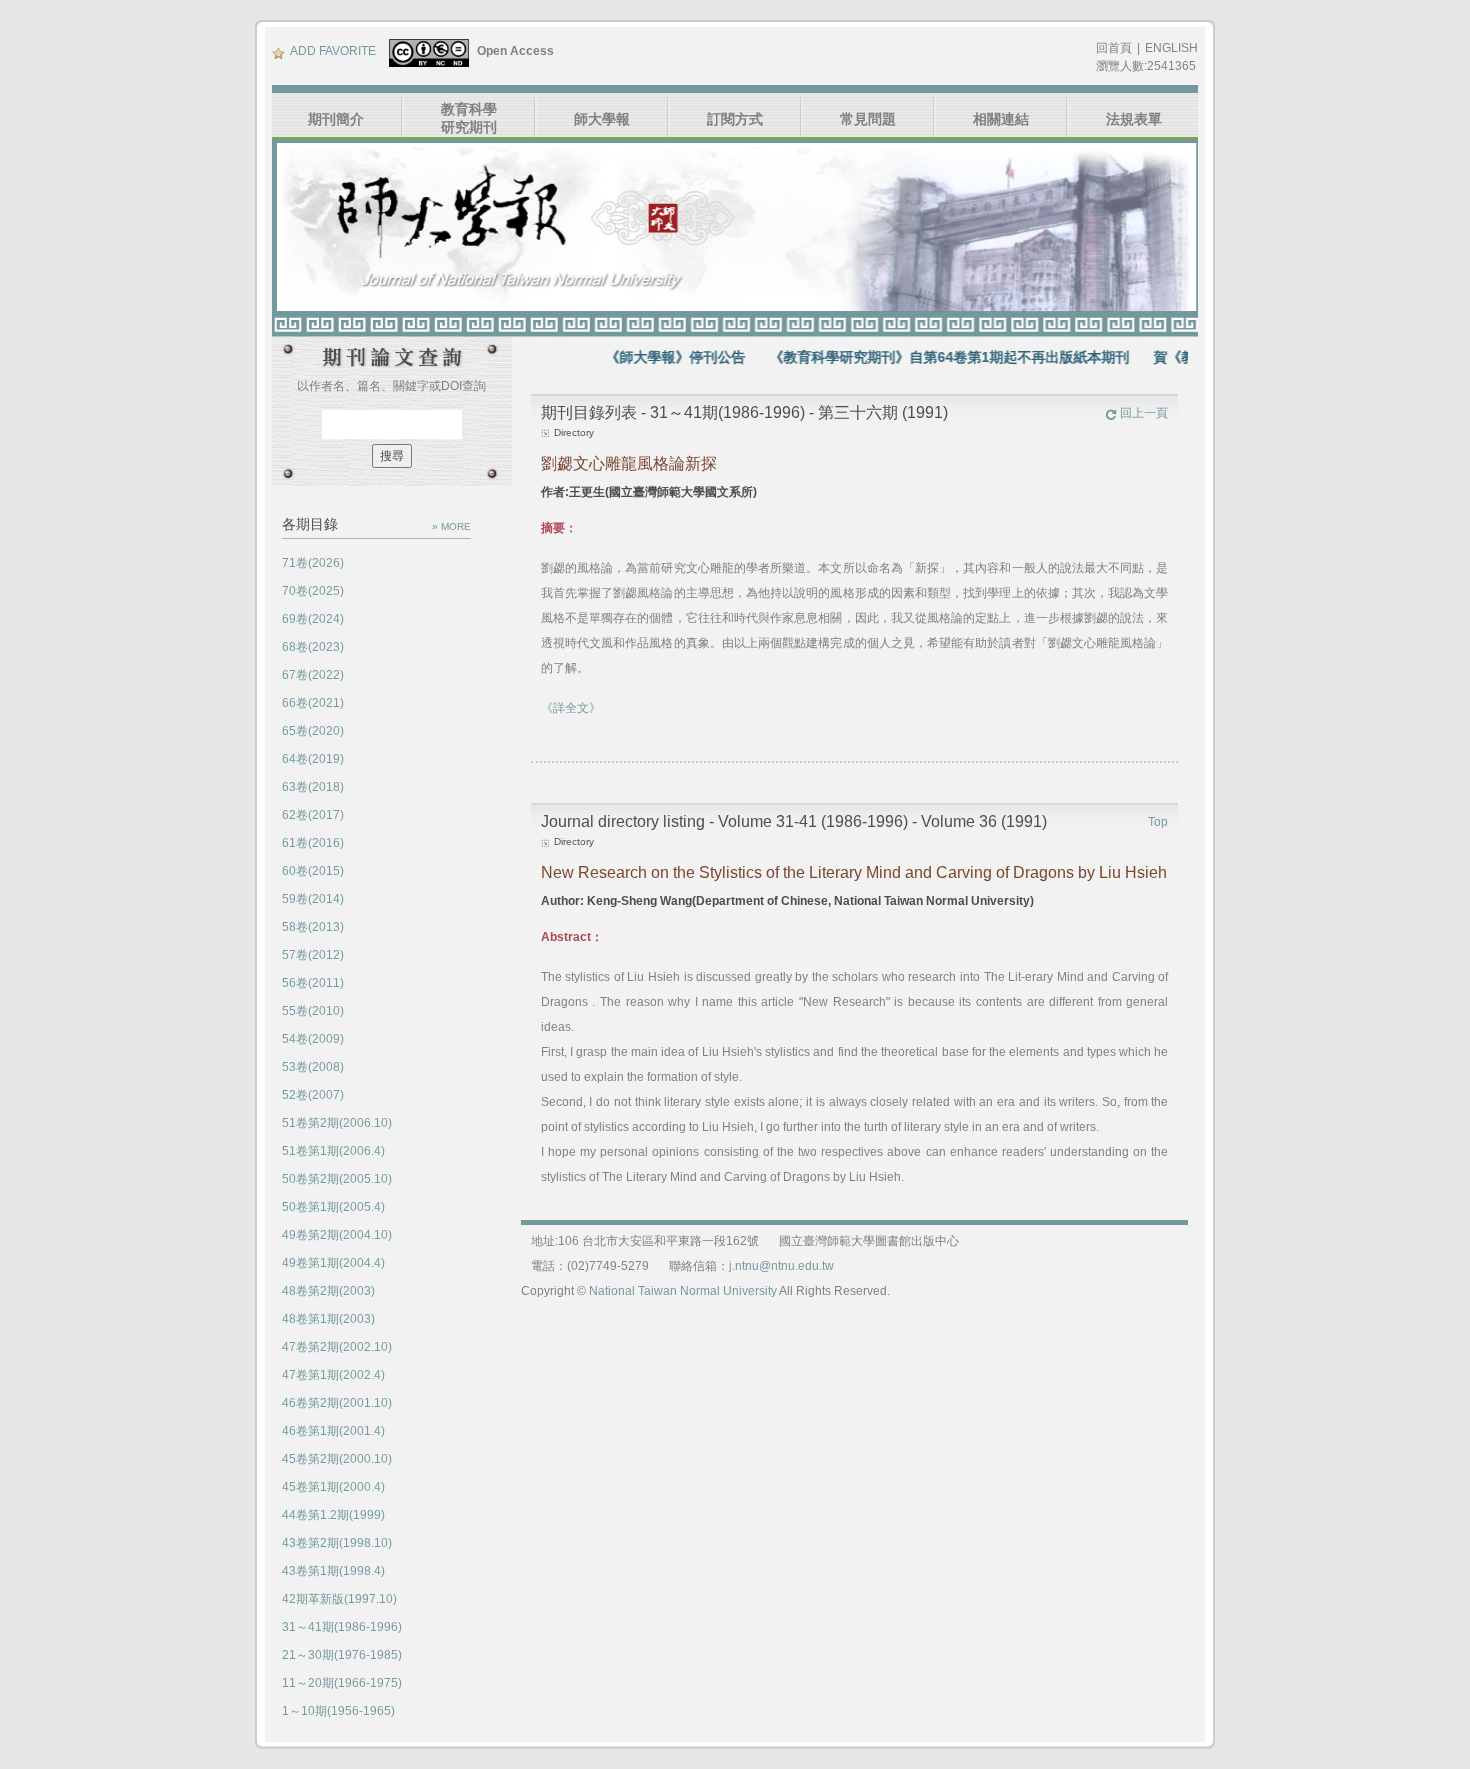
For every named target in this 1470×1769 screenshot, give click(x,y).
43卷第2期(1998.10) (337, 1543)
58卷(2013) (313, 927)
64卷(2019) (313, 759)
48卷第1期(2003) (328, 1319)
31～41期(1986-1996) (342, 1627)
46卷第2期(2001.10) (337, 1403)
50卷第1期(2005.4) (333, 1207)
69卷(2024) (313, 619)
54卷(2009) (313, 1039)
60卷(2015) (313, 871)
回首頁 (1114, 48)
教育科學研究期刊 (469, 118)
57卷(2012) (313, 955)
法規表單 (1134, 119)
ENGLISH (1171, 48)
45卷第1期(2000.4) (333, 1487)
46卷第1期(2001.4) (333, 1431)
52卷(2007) (313, 1095)
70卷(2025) (313, 591)
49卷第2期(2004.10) (337, 1235)
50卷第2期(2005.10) (337, 1179)
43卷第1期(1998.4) (333, 1571)
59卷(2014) (313, 899)
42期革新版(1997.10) (339, 1599)
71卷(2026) (313, 563)
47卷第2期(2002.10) (337, 1347)
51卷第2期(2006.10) (337, 1123)
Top (1158, 822)
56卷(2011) (313, 983)
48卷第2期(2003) (328, 1291)
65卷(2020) (313, 731)
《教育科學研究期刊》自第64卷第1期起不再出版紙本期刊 (917, 357)
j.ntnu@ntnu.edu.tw (781, 1266)
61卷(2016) (313, 843)
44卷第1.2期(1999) (333, 1515)
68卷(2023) (313, 647)
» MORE (451, 526)
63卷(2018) (313, 787)
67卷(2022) (313, 675)
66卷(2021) (313, 703)
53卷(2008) (313, 1067)
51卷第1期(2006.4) (333, 1151)
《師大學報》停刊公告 (643, 357)
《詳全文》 (571, 708)
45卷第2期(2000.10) (337, 1459)
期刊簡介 (336, 119)
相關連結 (1001, 119)
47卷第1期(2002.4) (333, 1375)
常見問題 (868, 119)
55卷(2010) (313, 1011)
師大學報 (602, 119)
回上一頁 (1144, 413)
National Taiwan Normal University (683, 1291)
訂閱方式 (735, 119)
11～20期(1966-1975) (342, 1683)
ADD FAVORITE (333, 51)
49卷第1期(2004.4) (333, 1263)
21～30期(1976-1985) (342, 1655)
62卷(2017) (313, 815)
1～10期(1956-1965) (338, 1711)
